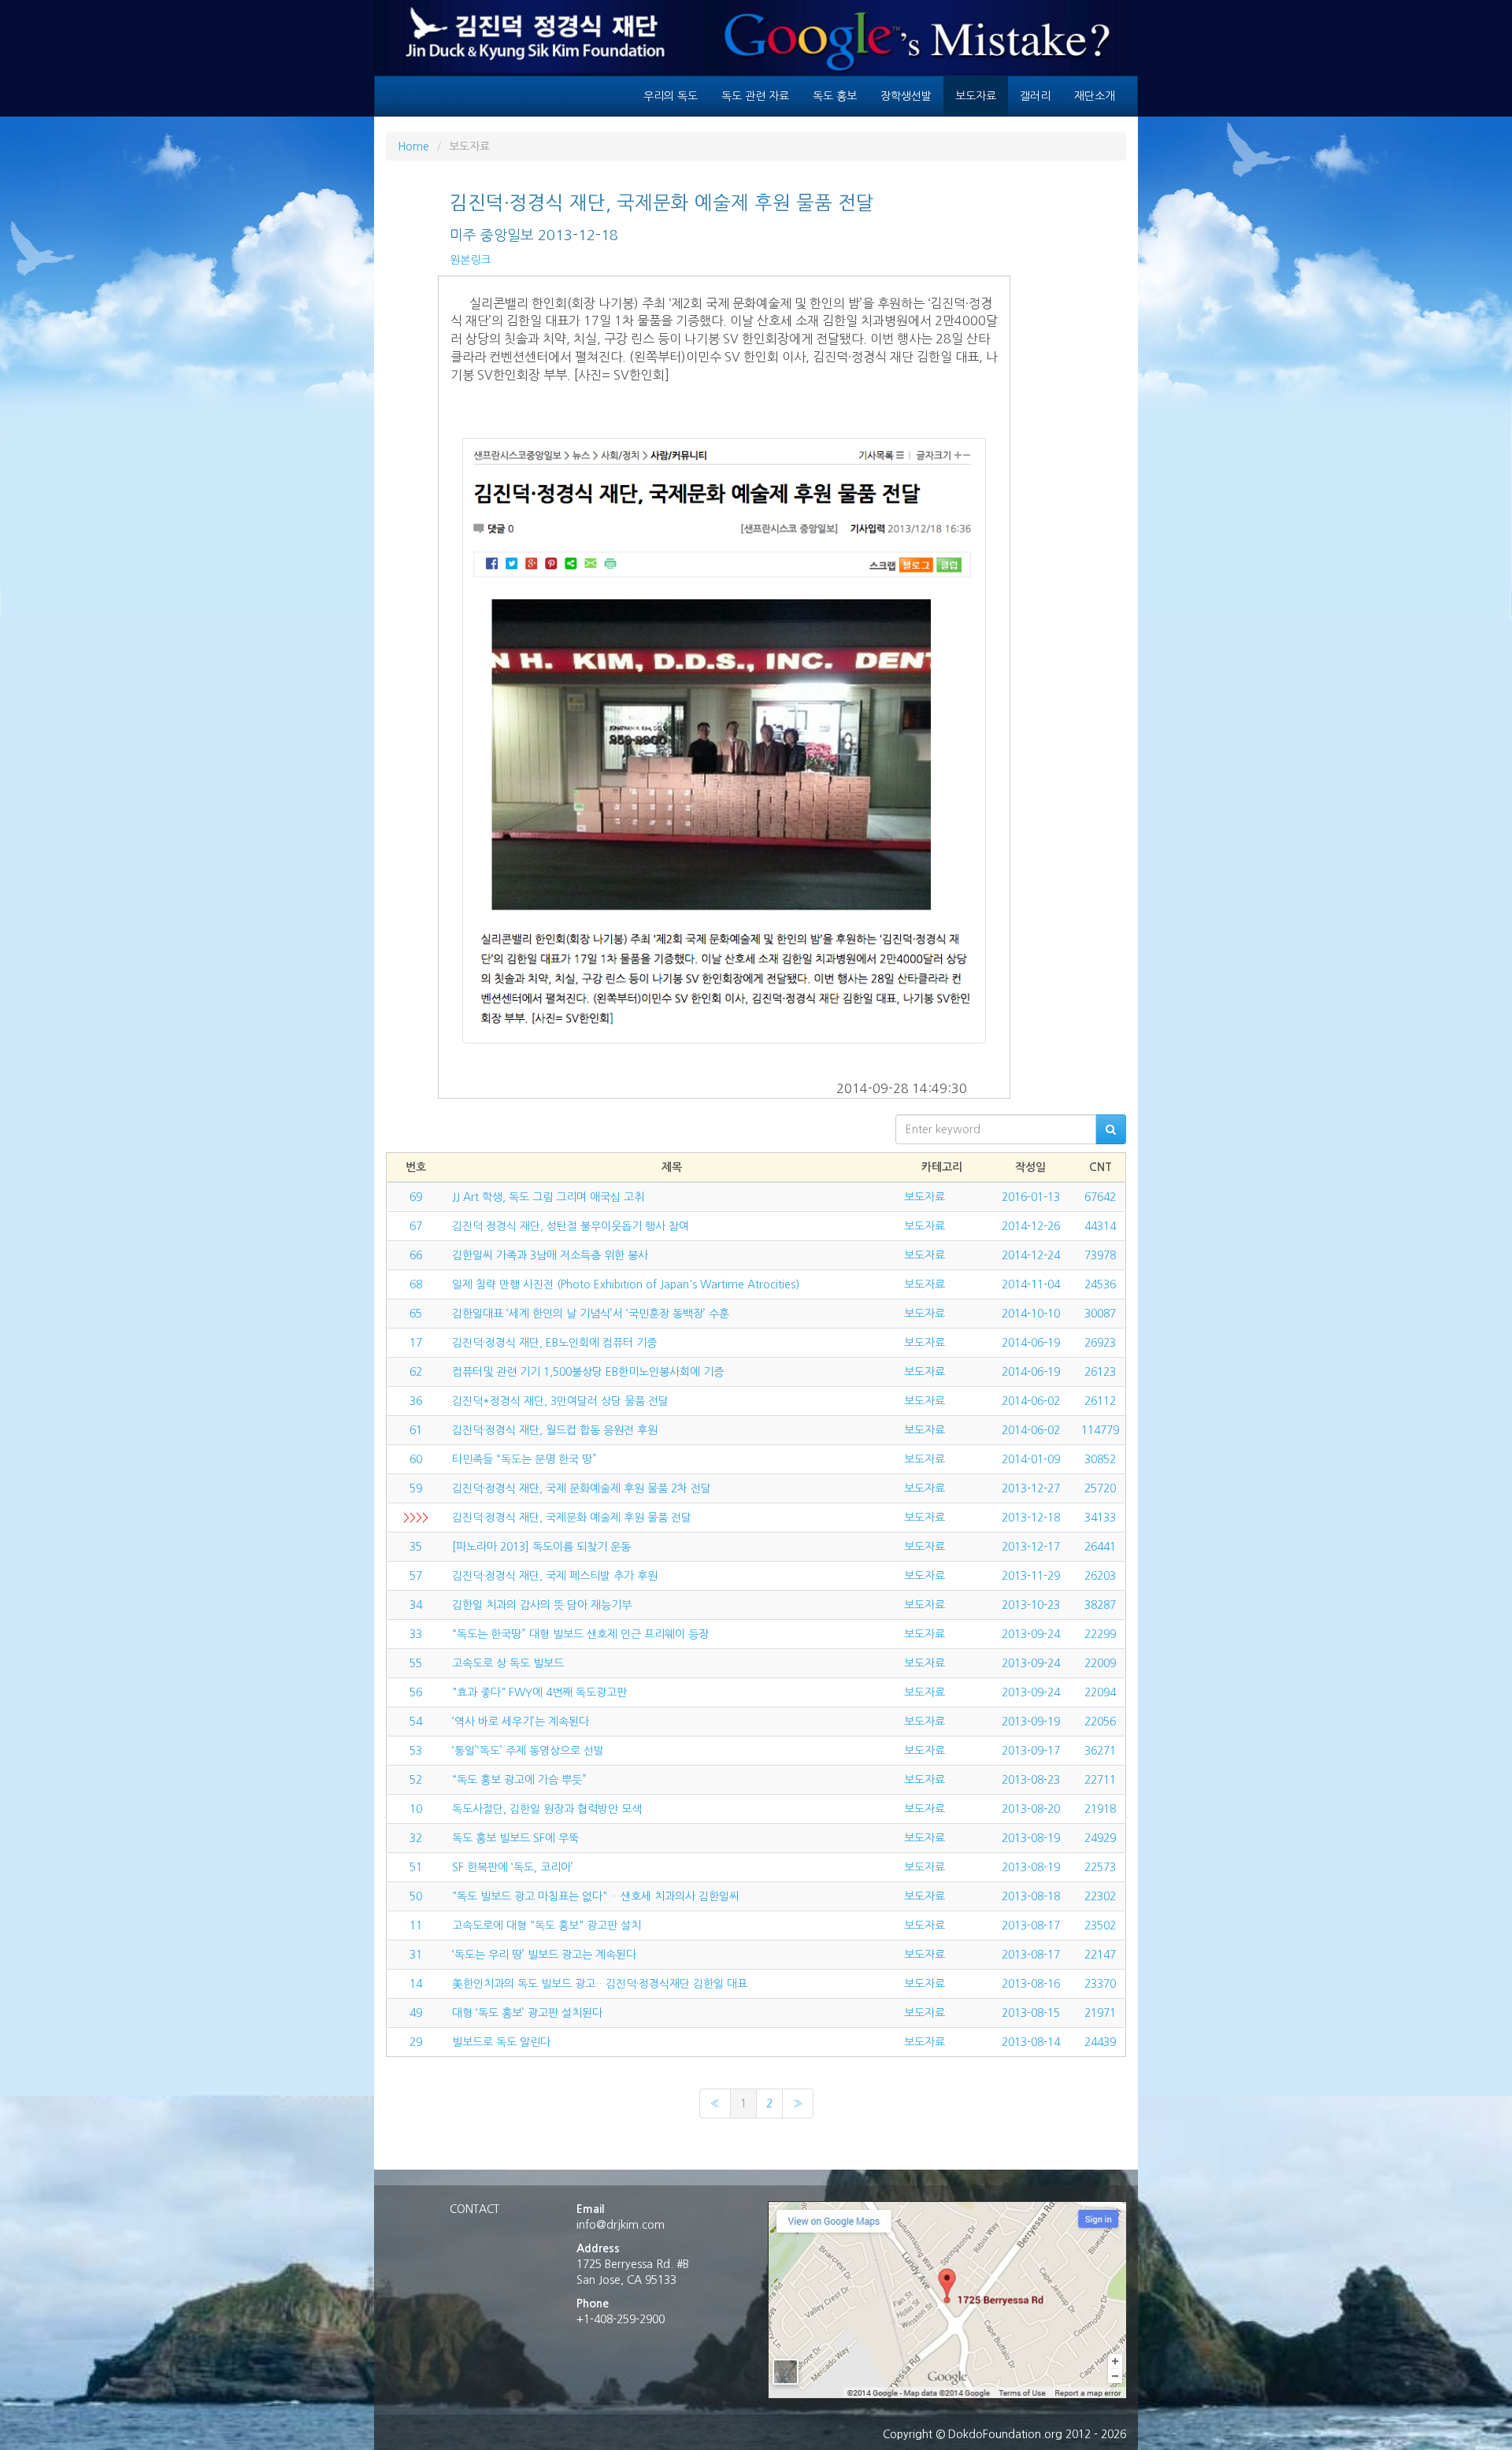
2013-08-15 (1031, 2013)
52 (416, 1780)
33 (416, 1634)
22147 (1100, 1955)
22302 (1100, 1896)
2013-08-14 (1031, 2042)
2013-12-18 (1031, 1518)
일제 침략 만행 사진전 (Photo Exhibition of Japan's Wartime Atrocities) (626, 1284)
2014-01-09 (1031, 1459)
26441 (1100, 1547)
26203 (1100, 1576)
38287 (1100, 1605)
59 (416, 1488)
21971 (1100, 2013)
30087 (1100, 1314)
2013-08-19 (1031, 1838)
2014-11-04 (1031, 1284)
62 (416, 1372)
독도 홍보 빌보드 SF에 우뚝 (515, 1838)
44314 (1100, 1226)
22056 (1100, 1722)
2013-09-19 (1031, 1722)
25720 (1100, 1488)
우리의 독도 (671, 96)
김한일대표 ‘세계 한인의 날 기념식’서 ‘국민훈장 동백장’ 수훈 (591, 1314)
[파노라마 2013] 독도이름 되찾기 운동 (541, 1547)
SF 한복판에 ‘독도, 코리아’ (513, 1867)
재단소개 (1095, 96)
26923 (1100, 1343)
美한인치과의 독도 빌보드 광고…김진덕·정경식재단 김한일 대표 (600, 1984)
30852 (1100, 1459)
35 (416, 1547)
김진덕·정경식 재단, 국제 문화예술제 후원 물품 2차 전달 (582, 1488)
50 (416, 1896)
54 (416, 1722)
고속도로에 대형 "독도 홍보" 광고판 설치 (547, 1926)
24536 (1100, 1284)
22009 (1100, 1663)
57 (416, 1576)
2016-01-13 (1031, 1197)
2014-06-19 (1031, 1343)
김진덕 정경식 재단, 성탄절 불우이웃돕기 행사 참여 (571, 1226)
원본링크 (470, 260)
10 (416, 1809)
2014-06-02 (1031, 1401)
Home (413, 146)
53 (416, 1751)
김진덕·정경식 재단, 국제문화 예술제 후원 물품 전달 (572, 1518)
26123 (1100, 1372)
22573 (1100, 1867)
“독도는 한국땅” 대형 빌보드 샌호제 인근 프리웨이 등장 (580, 1634)
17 (416, 1343)
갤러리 (1035, 96)
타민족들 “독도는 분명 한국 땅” (524, 1459)
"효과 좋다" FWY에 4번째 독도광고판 (539, 1692)
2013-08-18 (1031, 1896)
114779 (1100, 1430)
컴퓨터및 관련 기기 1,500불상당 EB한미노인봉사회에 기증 (588, 1372)
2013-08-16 (1031, 1984)
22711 (1100, 1780)
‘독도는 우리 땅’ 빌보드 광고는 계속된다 (544, 1955)
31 (416, 1955)
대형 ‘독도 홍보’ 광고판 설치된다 (527, 2013)
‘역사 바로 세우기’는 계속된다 (521, 1722)
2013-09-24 (1031, 1634)
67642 (1100, 1197)
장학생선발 (906, 96)
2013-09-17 (1031, 1751)
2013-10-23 (1031, 1605)
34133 (1100, 1518)
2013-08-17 (1031, 1926)
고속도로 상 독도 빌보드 (508, 1663)
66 (416, 1255)
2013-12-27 (1031, 1488)
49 (416, 2013)
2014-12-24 (1031, 1255)
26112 (1100, 1401)
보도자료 (976, 96)
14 (416, 1984)
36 (416, 1401)
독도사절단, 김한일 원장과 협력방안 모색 (547, 1809)
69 (416, 1197)
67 (416, 1226)
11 (416, 1926)
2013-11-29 (1031, 1576)
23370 (1100, 1984)
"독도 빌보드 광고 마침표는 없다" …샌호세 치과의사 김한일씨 (596, 1896)
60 (416, 1459)
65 (416, 1314)
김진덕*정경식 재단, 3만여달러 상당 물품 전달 (560, 1401)
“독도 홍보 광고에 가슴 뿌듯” (519, 1780)
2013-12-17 (1031, 1547)
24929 (1100, 1838)
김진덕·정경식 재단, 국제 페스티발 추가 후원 (555, 1576)
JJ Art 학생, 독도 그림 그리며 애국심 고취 (548, 1197)
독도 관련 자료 (755, 96)
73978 (1100, 1255)
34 (416, 1605)
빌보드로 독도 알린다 (501, 2042)
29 (416, 2042)
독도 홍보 (835, 96)
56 (416, 1692)
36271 (1100, 1751)
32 (416, 1838)
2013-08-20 (1031, 1809)
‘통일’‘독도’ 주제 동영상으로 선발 (528, 1751)
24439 (1100, 2042)
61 (416, 1430)
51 (416, 1867)
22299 (1100, 1634)
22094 (1100, 1692)
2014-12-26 (1031, 1226)
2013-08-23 (1031, 1780)
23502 (1100, 1926)
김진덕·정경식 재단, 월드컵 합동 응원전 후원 (555, 1430)
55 (416, 1663)
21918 (1100, 1809)
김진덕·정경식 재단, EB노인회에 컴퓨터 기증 (554, 1343)
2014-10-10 (1031, 1314)
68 (416, 1284)
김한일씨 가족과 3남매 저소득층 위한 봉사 (550, 1255)
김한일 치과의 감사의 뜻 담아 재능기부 (542, 1605)
